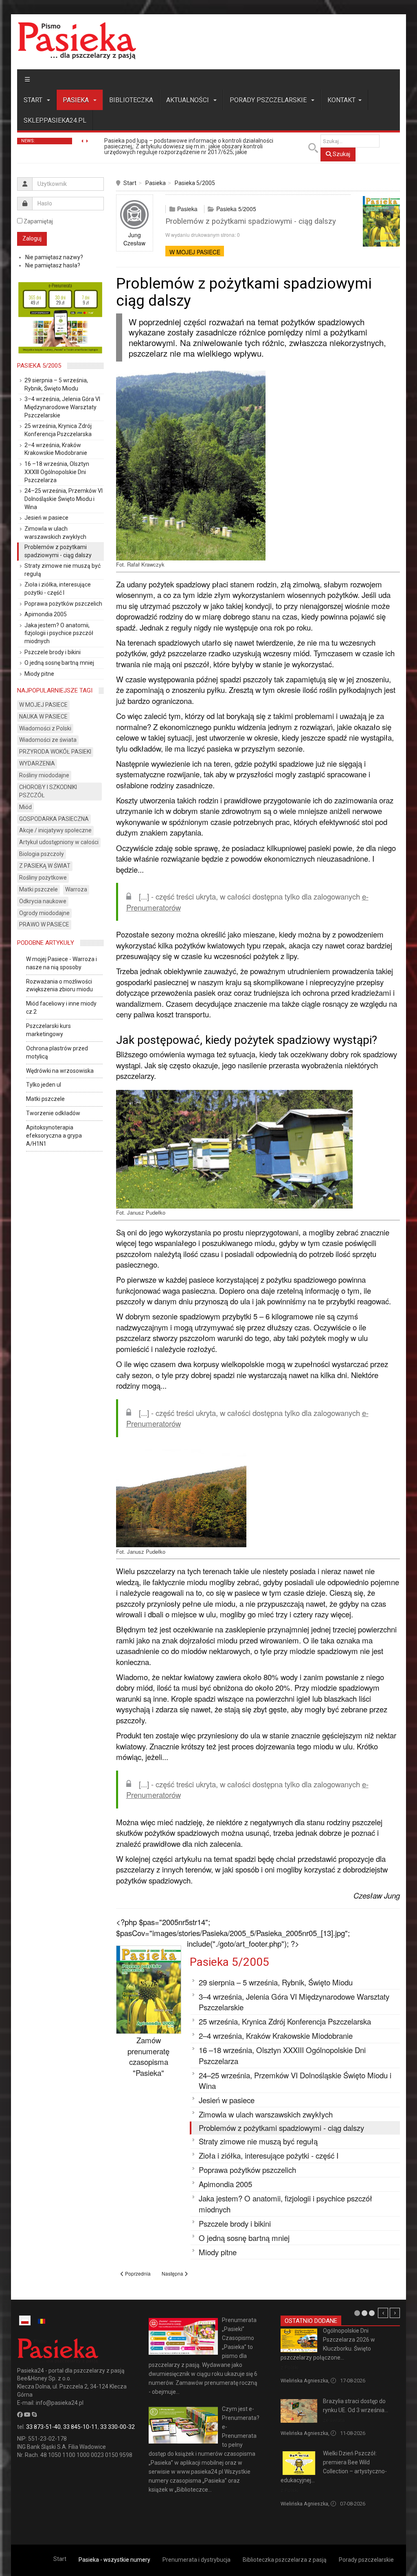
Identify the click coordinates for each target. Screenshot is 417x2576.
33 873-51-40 (43, 2427)
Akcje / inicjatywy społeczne (55, 830)
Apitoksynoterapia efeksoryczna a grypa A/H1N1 (54, 1136)
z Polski (290, 2368)
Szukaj (341, 154)
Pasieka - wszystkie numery (114, 2560)
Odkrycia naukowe (43, 901)
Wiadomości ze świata (48, 740)
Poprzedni (383, 2313)
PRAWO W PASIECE (44, 924)
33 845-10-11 (80, 2427)
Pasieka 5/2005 (195, 183)
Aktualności (188, 100)
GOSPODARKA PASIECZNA (54, 819)
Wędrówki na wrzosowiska (60, 1071)
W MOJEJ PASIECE (195, 252)
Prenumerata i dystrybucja (196, 2560)
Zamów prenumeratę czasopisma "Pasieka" (148, 2056)
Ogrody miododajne (44, 913)
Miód (25, 807)
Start (34, 100)
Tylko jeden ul (44, 1085)
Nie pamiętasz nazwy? (54, 257)
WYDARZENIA (37, 763)
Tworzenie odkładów (53, 1113)
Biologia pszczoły (42, 854)
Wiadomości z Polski (45, 728)
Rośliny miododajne (44, 775)
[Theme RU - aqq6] (77, 41)
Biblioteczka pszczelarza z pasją (285, 2560)
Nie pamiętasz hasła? (53, 265)
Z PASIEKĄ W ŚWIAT (45, 866)
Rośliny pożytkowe (43, 878)
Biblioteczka (131, 100)
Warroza (76, 889)
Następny (395, 2313)
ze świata (334, 2420)
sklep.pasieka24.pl (55, 120)
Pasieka (77, 100)
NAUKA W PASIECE (43, 717)
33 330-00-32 (117, 2427)
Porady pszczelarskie (269, 100)
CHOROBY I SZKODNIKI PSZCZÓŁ (48, 791)
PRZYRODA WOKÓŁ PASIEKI (55, 752)
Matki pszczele (38, 889)
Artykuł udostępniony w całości (59, 842)
